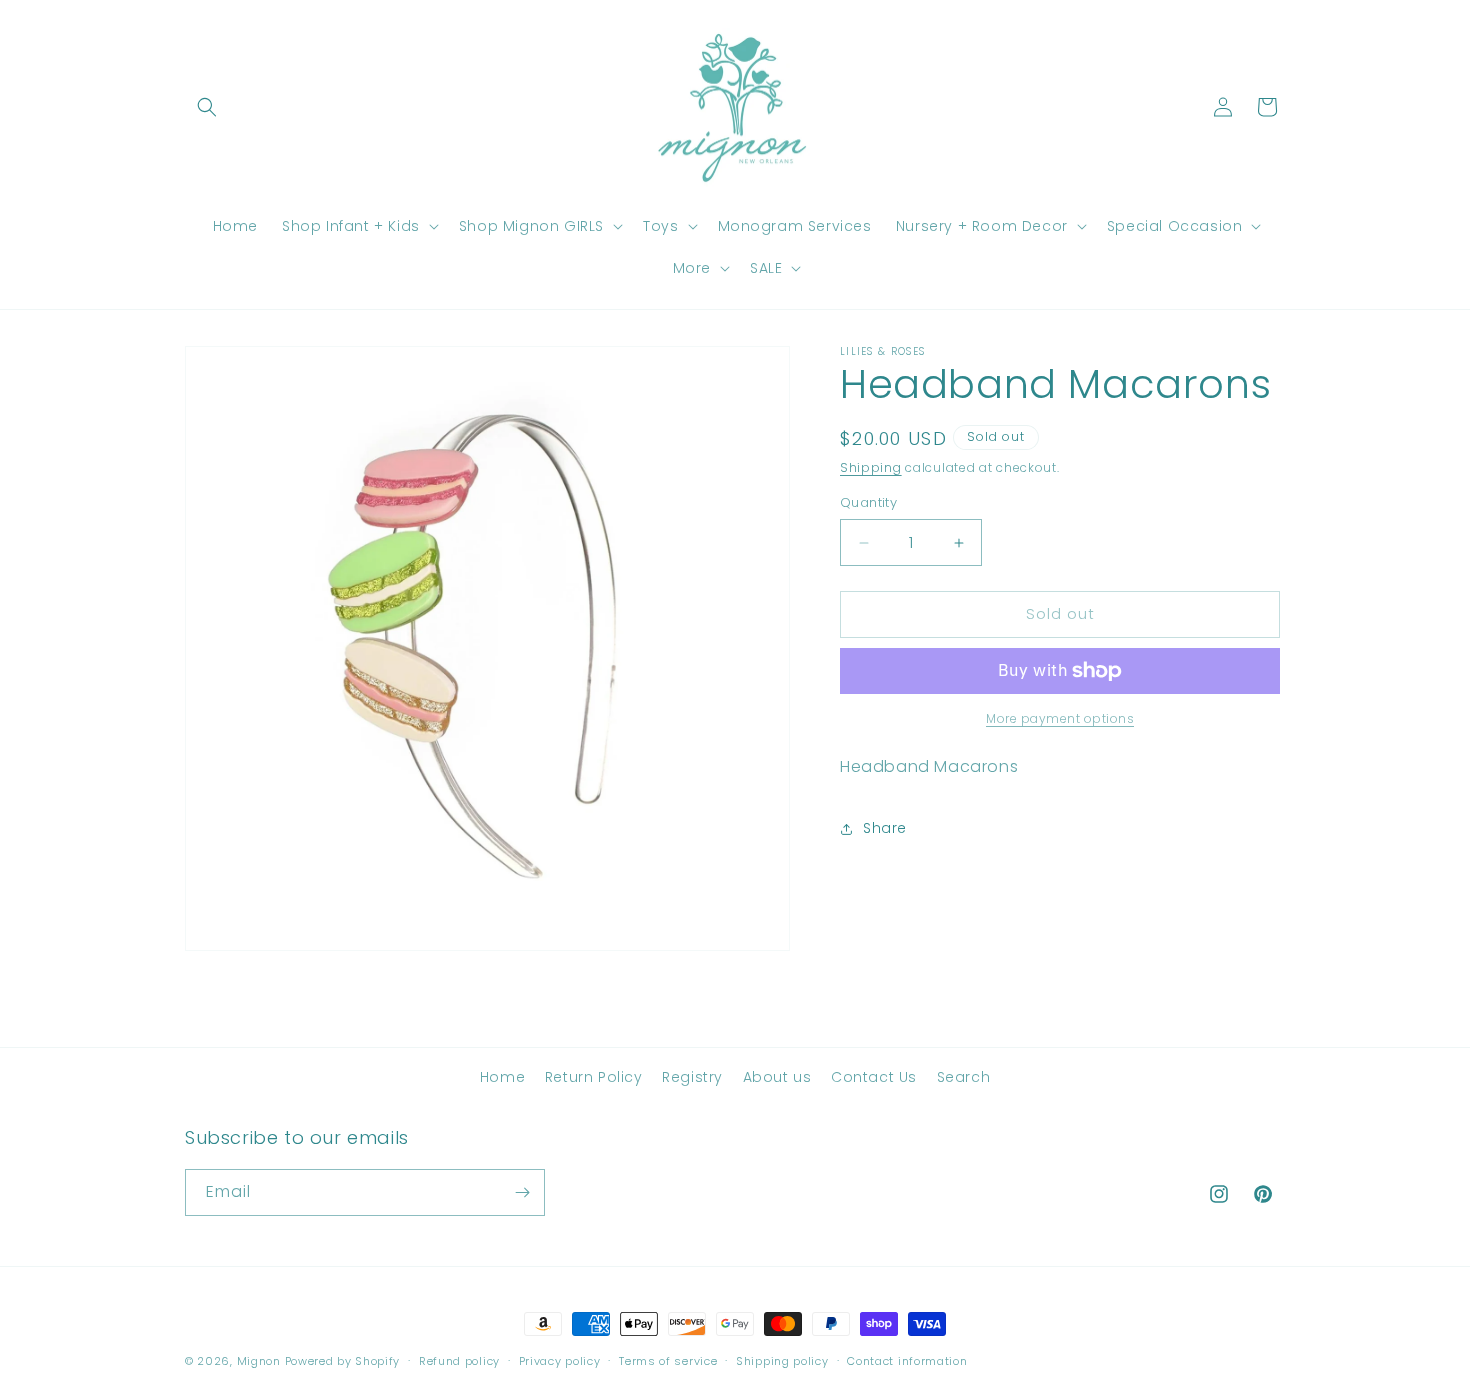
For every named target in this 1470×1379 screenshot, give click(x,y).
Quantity (868, 503)
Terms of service (668, 1361)
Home (502, 1077)
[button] (207, 107)
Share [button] (885, 828)
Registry (692, 1077)
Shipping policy (782, 1361)
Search (964, 1077)
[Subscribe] (522, 1192)
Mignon (261, 1361)
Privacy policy (560, 1361)
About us (777, 1077)
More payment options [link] (1060, 718)
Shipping (871, 467)
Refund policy (459, 1361)
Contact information (907, 1361)
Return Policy (594, 1077)
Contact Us (874, 1077)
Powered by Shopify (343, 1361)
